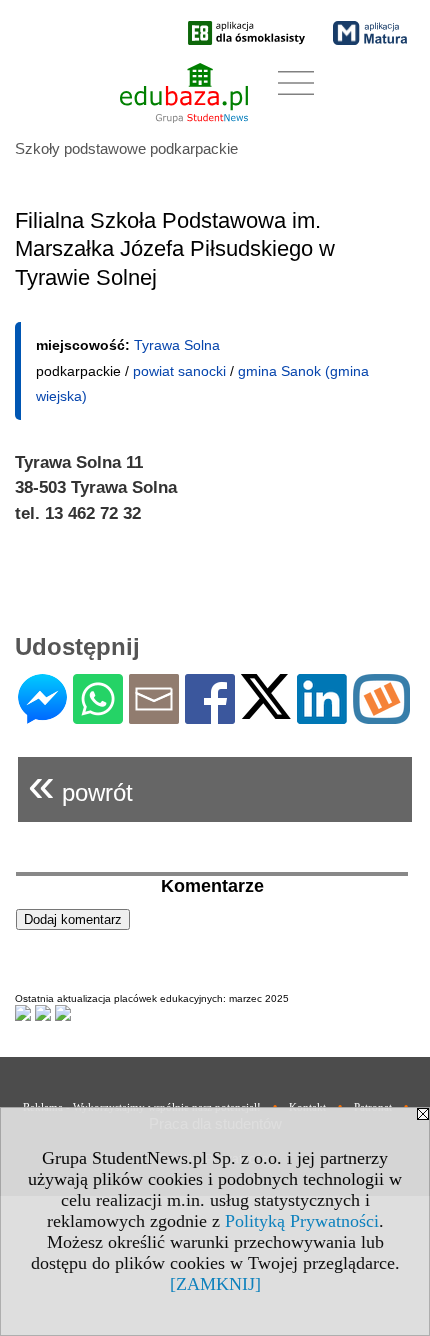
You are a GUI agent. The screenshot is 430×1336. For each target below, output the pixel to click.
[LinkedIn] (322, 715)
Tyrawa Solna (177, 345)
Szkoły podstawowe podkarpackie (126, 148)
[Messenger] (42, 715)
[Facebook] (210, 715)
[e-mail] (154, 715)
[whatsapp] (98, 715)
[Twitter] (266, 710)
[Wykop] (381, 715)
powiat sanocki (179, 371)
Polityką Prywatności (302, 1221)
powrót (80, 784)
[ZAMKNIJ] (215, 1284)
